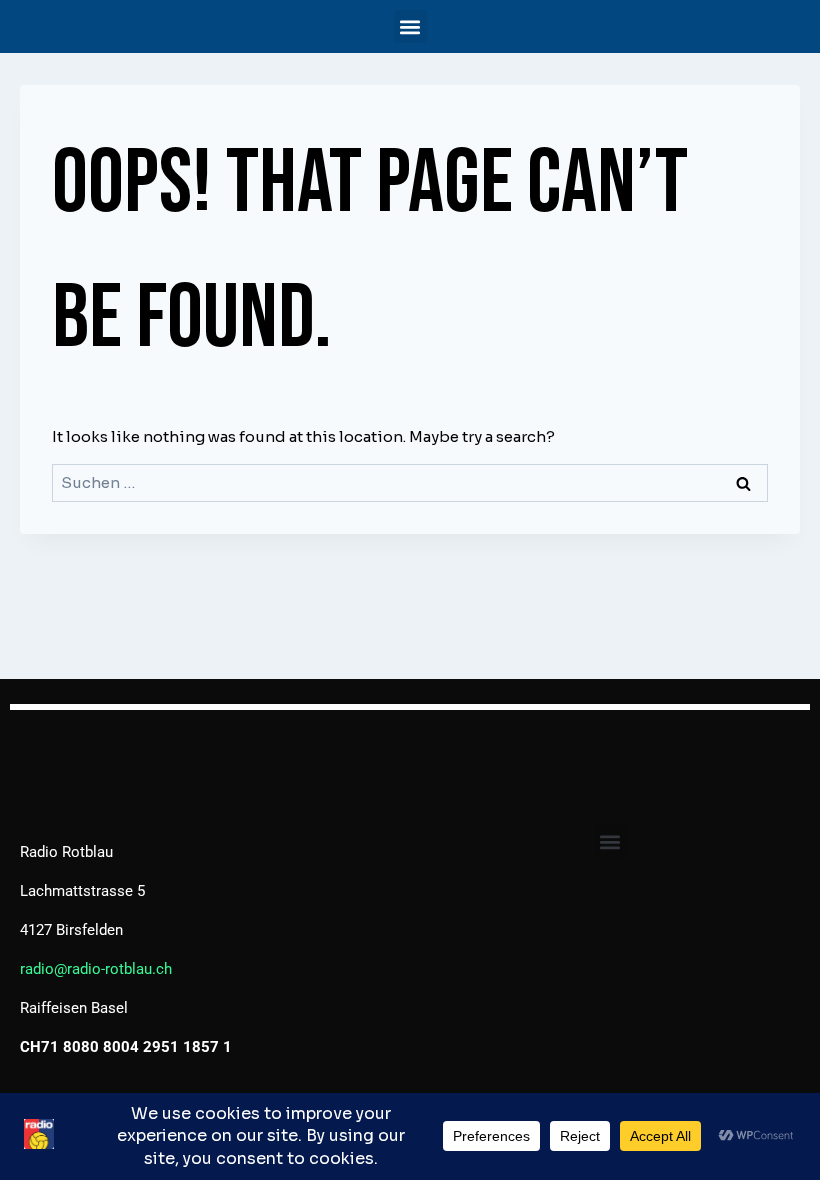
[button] (410, 26)
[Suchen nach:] (410, 482)
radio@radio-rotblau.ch (96, 969)
